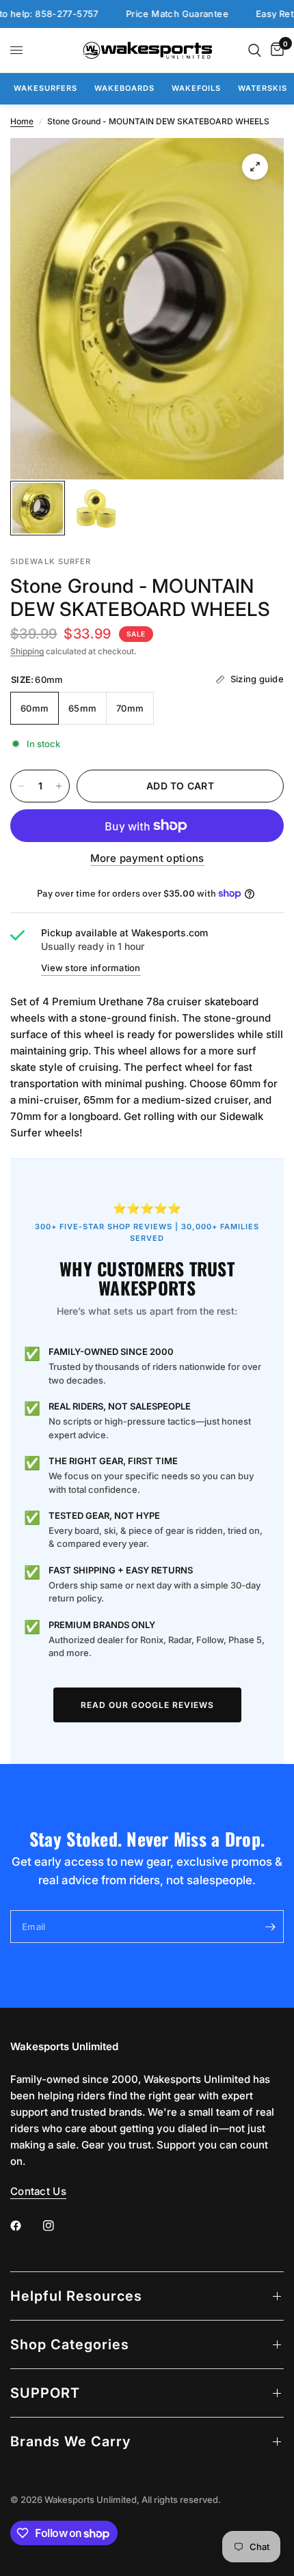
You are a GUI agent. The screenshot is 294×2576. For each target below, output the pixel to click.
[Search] (255, 50)
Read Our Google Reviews (147, 1705)
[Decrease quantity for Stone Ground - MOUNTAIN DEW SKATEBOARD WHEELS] (21, 786)
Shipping (27, 651)
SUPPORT (45, 2393)
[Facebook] (25, 2226)
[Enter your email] (270, 1927)
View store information (91, 968)
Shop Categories (70, 2344)
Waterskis (263, 88)
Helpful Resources (76, 2296)
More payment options (147, 858)
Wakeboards (124, 88)
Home (22, 121)
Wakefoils (196, 88)
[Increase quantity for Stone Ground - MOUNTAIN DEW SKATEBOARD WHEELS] (59, 786)
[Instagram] (58, 2226)
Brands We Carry (70, 2441)
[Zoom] (255, 167)
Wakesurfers (45, 88)
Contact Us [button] (38, 2191)
